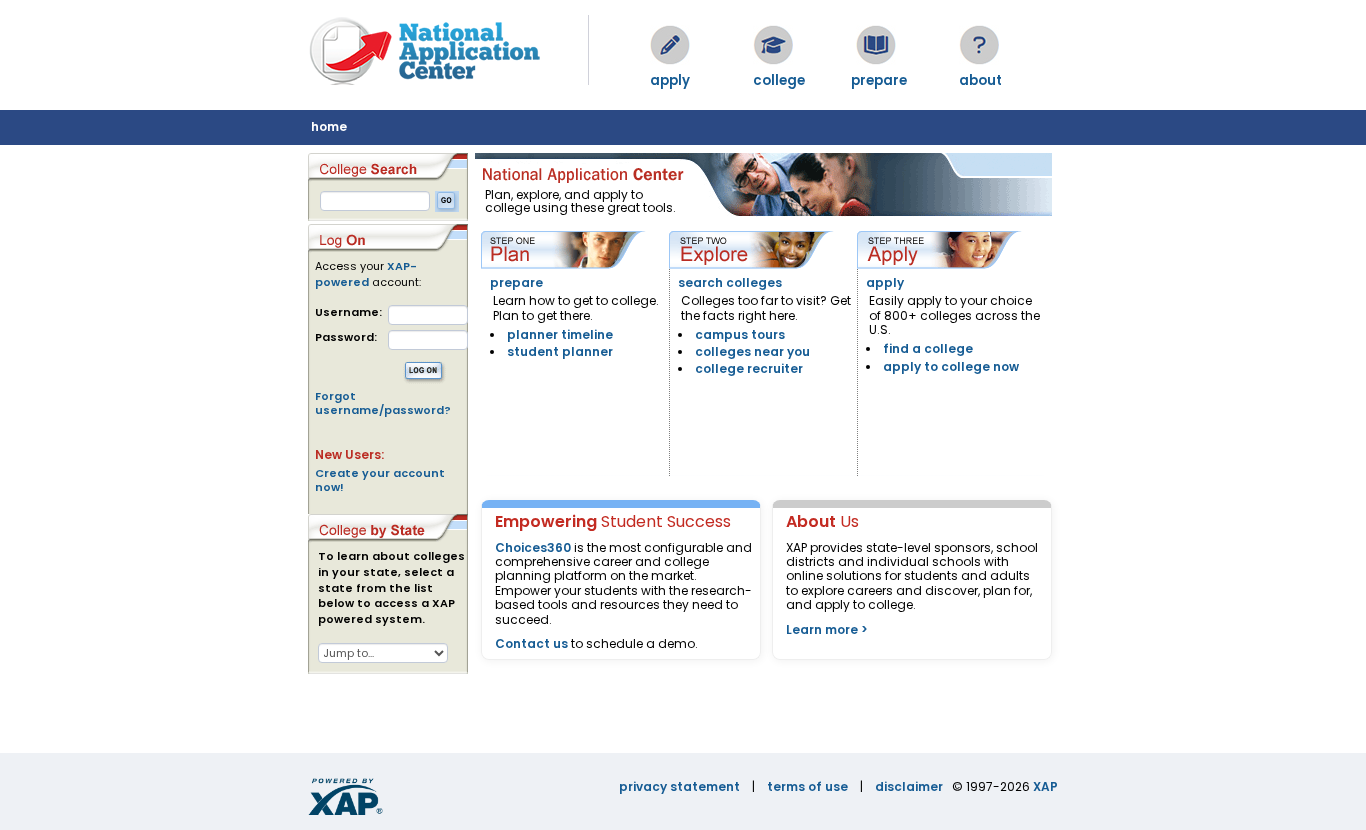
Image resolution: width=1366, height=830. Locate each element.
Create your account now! (380, 480)
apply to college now (951, 366)
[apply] (670, 45)
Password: (346, 337)
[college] (773, 45)
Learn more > (827, 629)
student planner (560, 351)
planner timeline (560, 334)
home (329, 126)
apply (885, 282)
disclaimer (909, 786)
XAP (1045, 786)
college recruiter (749, 368)
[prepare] (876, 45)
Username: (348, 312)
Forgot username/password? (383, 403)
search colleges (730, 282)
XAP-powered (366, 274)
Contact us (531, 643)
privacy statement (679, 786)
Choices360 (533, 547)
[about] (979, 45)
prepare (516, 282)
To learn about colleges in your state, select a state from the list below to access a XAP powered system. (391, 588)
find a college (928, 348)
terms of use (807, 786)
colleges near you (752, 351)
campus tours (740, 334)
